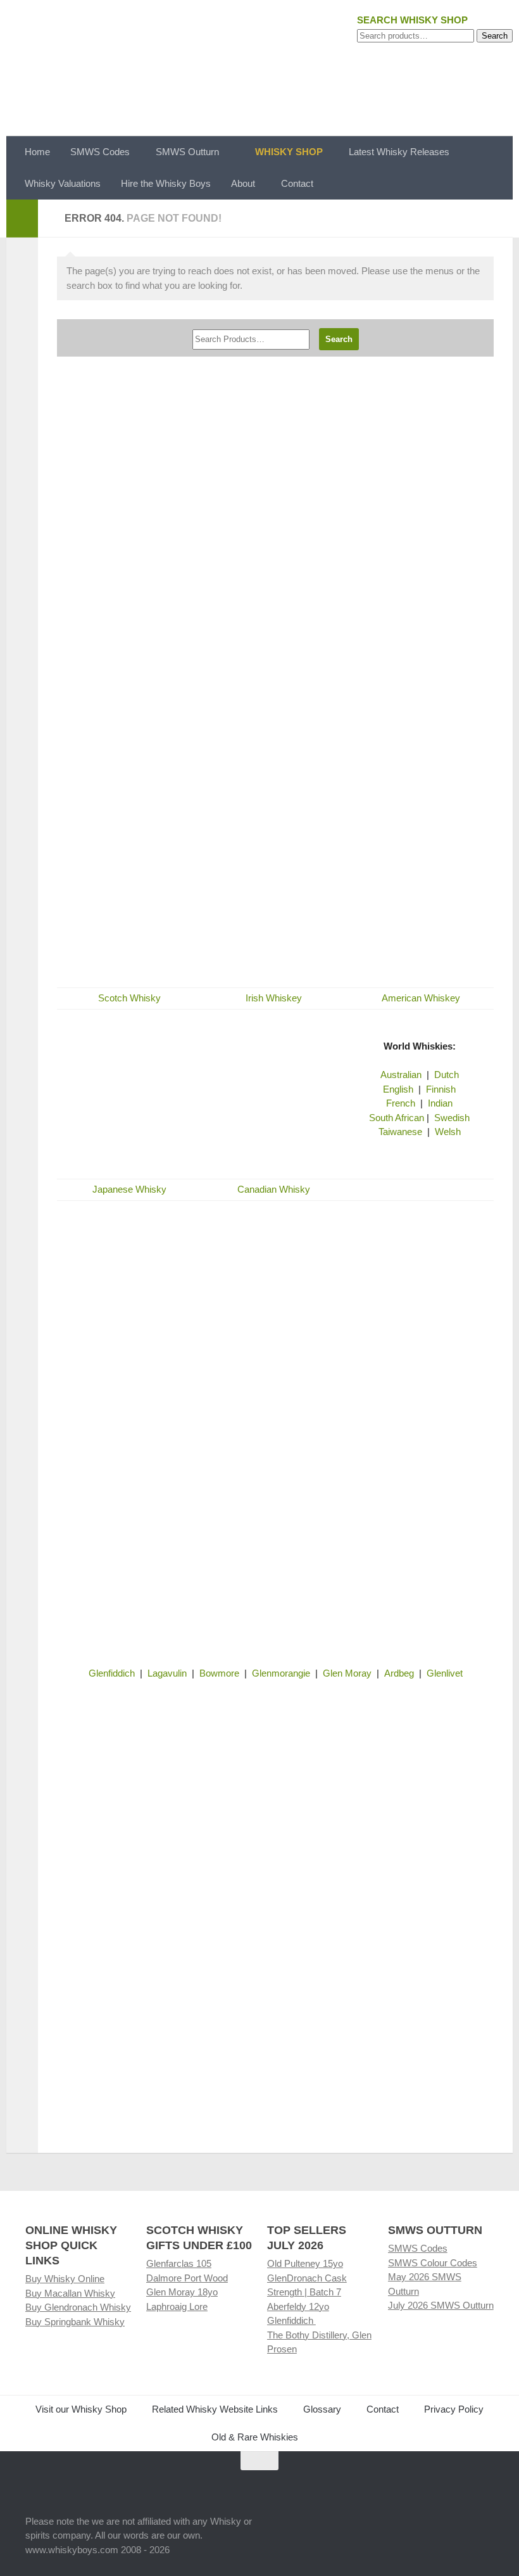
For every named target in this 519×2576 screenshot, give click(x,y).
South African (397, 1118)
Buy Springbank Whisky (75, 2322)
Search (495, 36)
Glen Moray (347, 1673)
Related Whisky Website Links (215, 2409)
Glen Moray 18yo (182, 2292)
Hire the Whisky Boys (166, 183)
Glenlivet (445, 1673)
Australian (401, 1075)
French (401, 1103)
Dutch (447, 1075)
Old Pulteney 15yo (305, 2263)
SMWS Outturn (187, 152)
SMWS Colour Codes (433, 2263)
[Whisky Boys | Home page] (259, 68)
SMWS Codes (100, 152)
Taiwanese (400, 1132)
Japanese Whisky (129, 1189)
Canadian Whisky (274, 1189)
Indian (440, 1103)
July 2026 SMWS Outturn (441, 2305)
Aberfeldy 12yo (298, 2306)
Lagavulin (167, 1673)
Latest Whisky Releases (399, 152)
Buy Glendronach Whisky (78, 2307)
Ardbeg (399, 1673)
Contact (297, 183)
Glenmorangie (281, 1673)
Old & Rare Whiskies (255, 2437)
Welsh (448, 1132)
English (398, 1089)
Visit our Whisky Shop (81, 2409)
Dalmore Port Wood (187, 2278)
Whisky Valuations (63, 183)
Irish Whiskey (274, 998)
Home (37, 152)
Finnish (441, 1089)
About (243, 183)
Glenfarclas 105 (179, 2263)
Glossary (322, 2409)
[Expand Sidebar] (22, 219)
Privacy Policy (454, 2409)
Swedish (452, 1118)
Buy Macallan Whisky (70, 2293)
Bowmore (219, 1673)
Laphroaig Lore (177, 2306)
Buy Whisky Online (65, 2279)
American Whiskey (421, 998)
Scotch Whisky (129, 998)
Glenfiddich (112, 1673)
